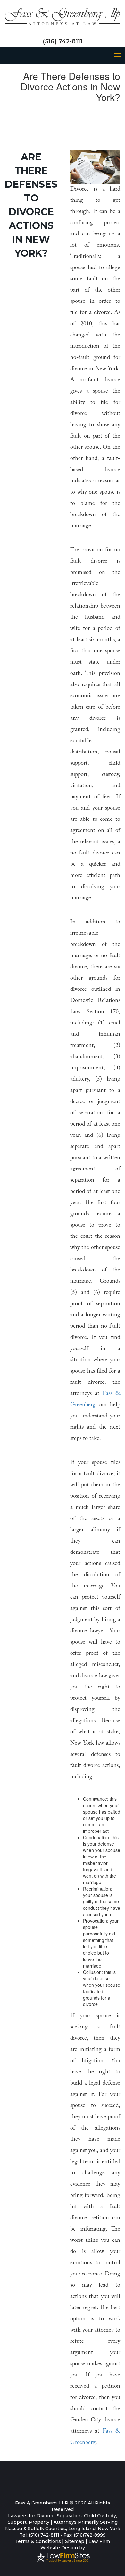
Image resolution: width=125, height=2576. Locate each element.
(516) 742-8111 (63, 41)
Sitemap (75, 2541)
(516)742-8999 (90, 2535)
